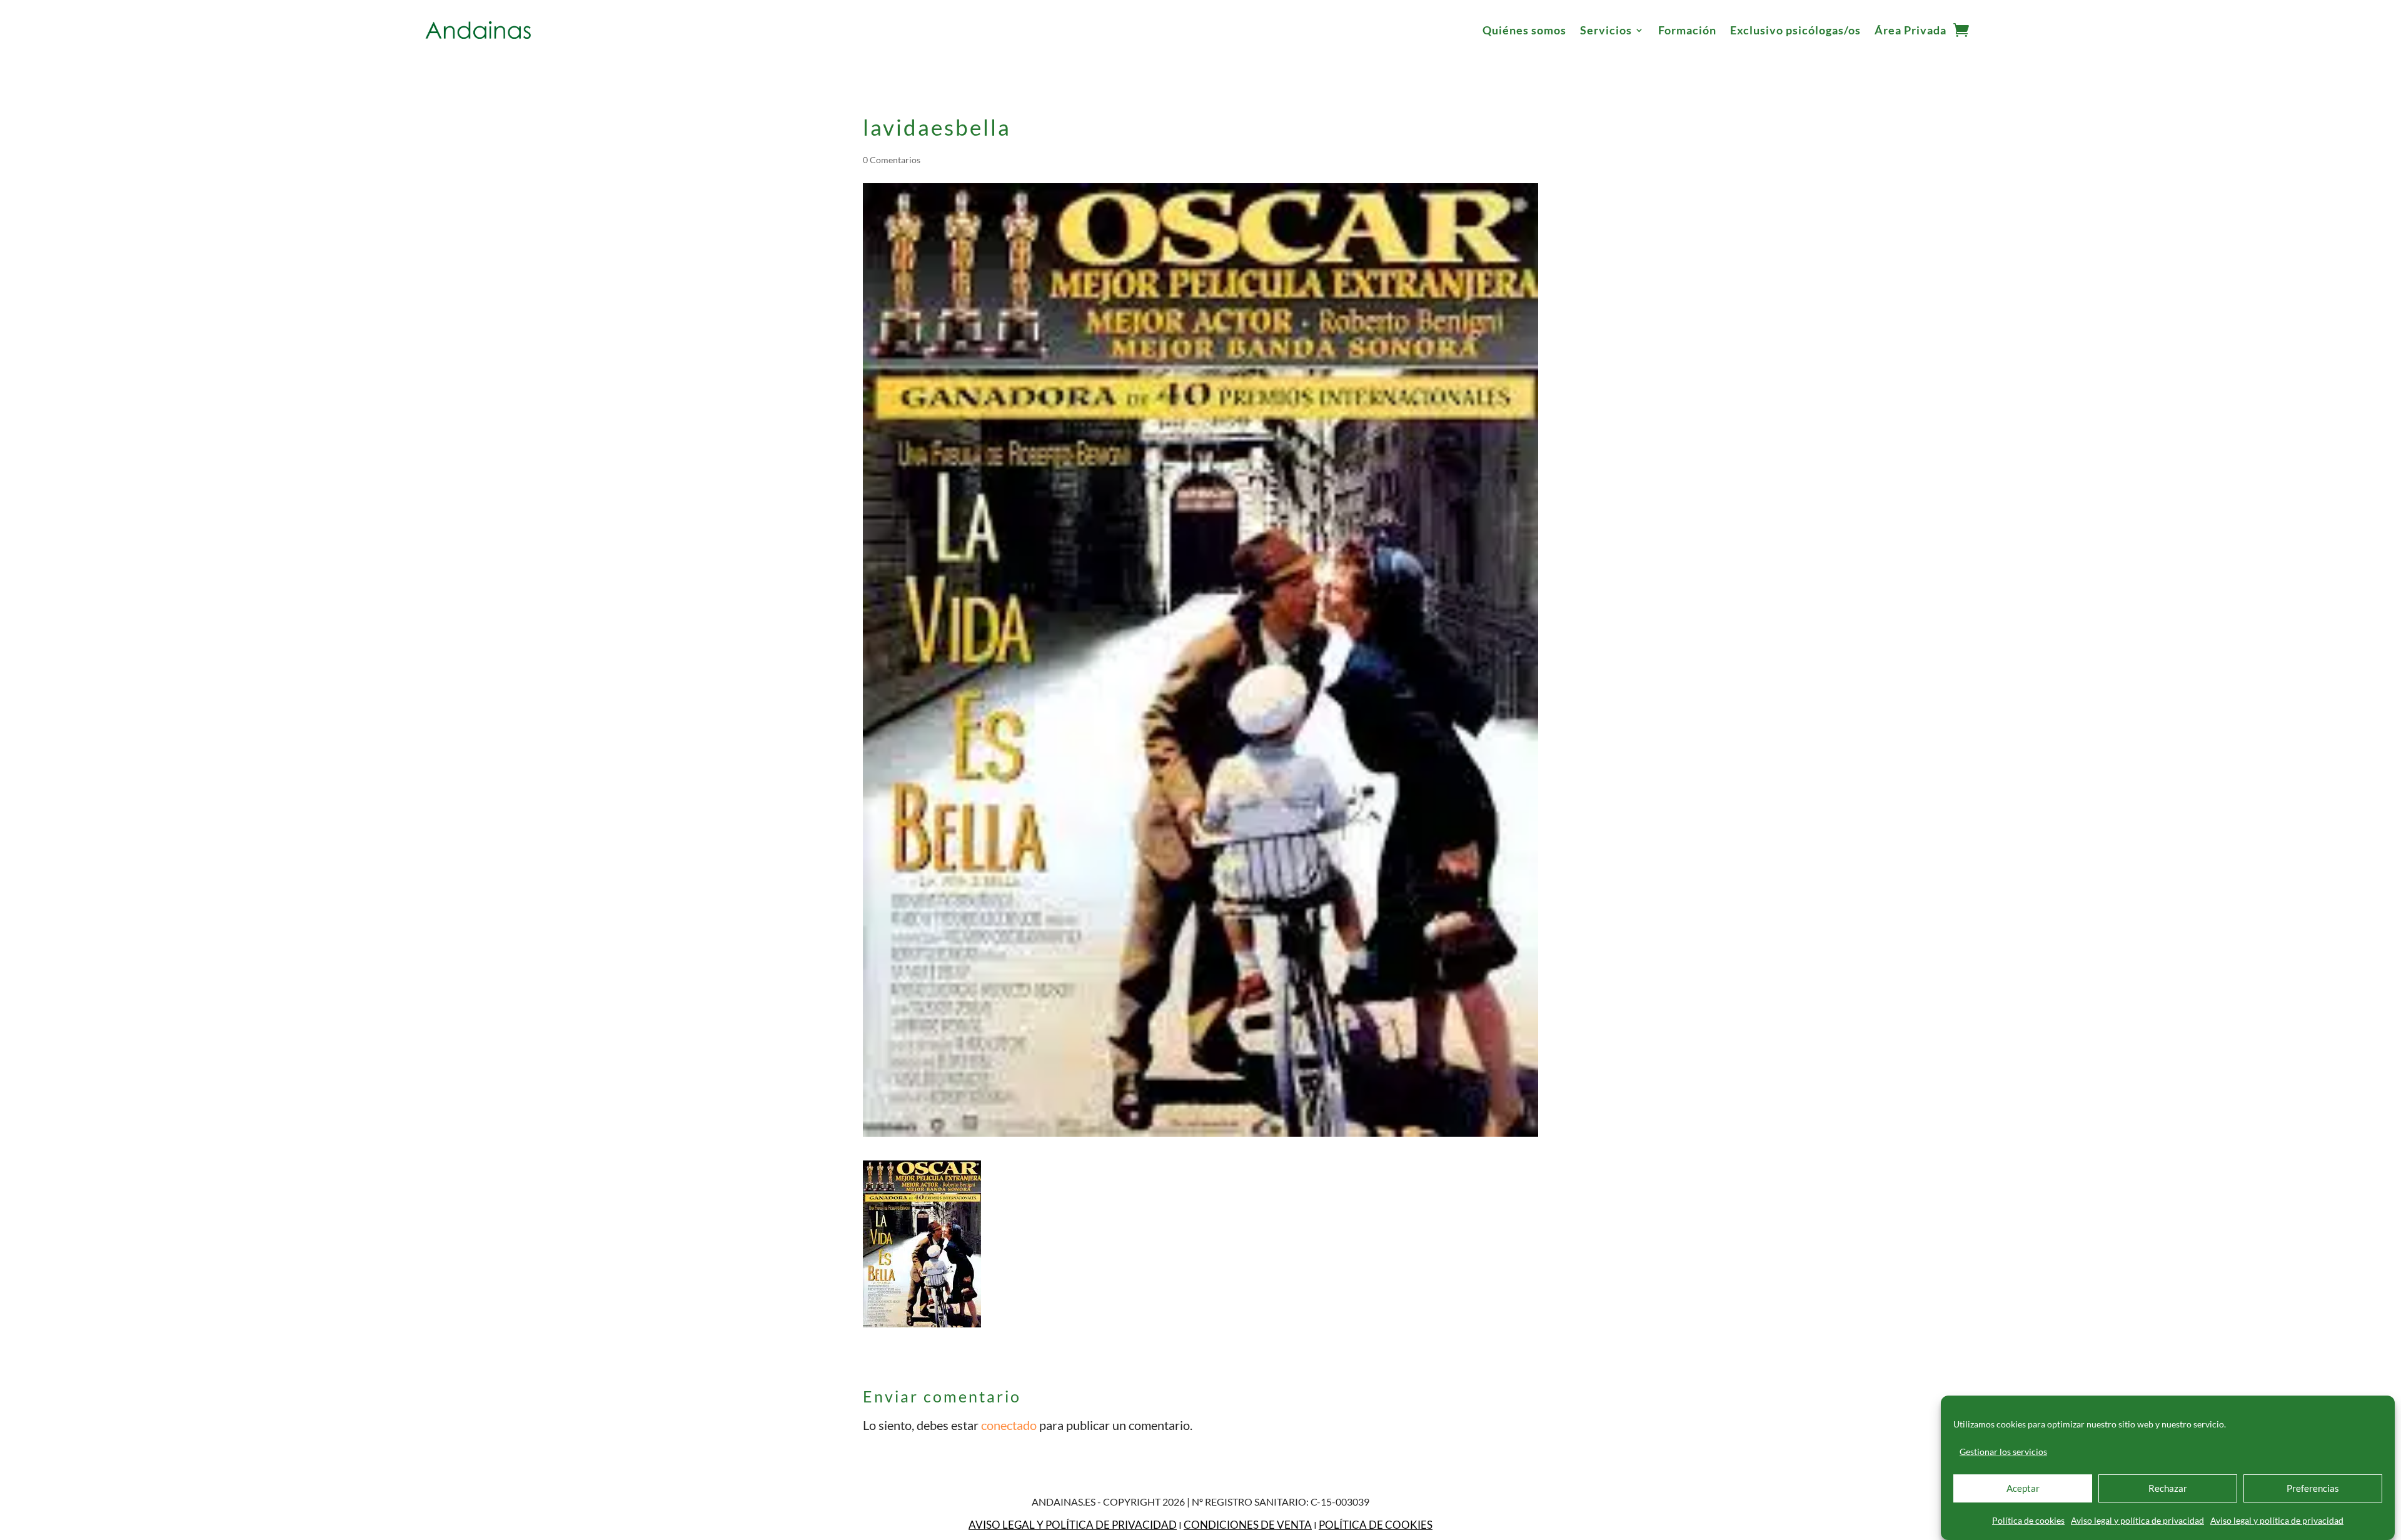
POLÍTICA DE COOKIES (1376, 1525)
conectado (1009, 1425)
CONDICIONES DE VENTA (1248, 1525)
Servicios (1606, 30)
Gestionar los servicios (2003, 1452)
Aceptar (2023, 1489)
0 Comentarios (892, 160)
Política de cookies (2028, 1520)
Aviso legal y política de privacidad (2137, 1520)
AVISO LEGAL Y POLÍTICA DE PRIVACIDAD (1073, 1525)
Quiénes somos (1524, 30)
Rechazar (2168, 1489)
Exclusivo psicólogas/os (1795, 30)
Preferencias (2313, 1489)
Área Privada (1910, 30)
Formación (1687, 30)
